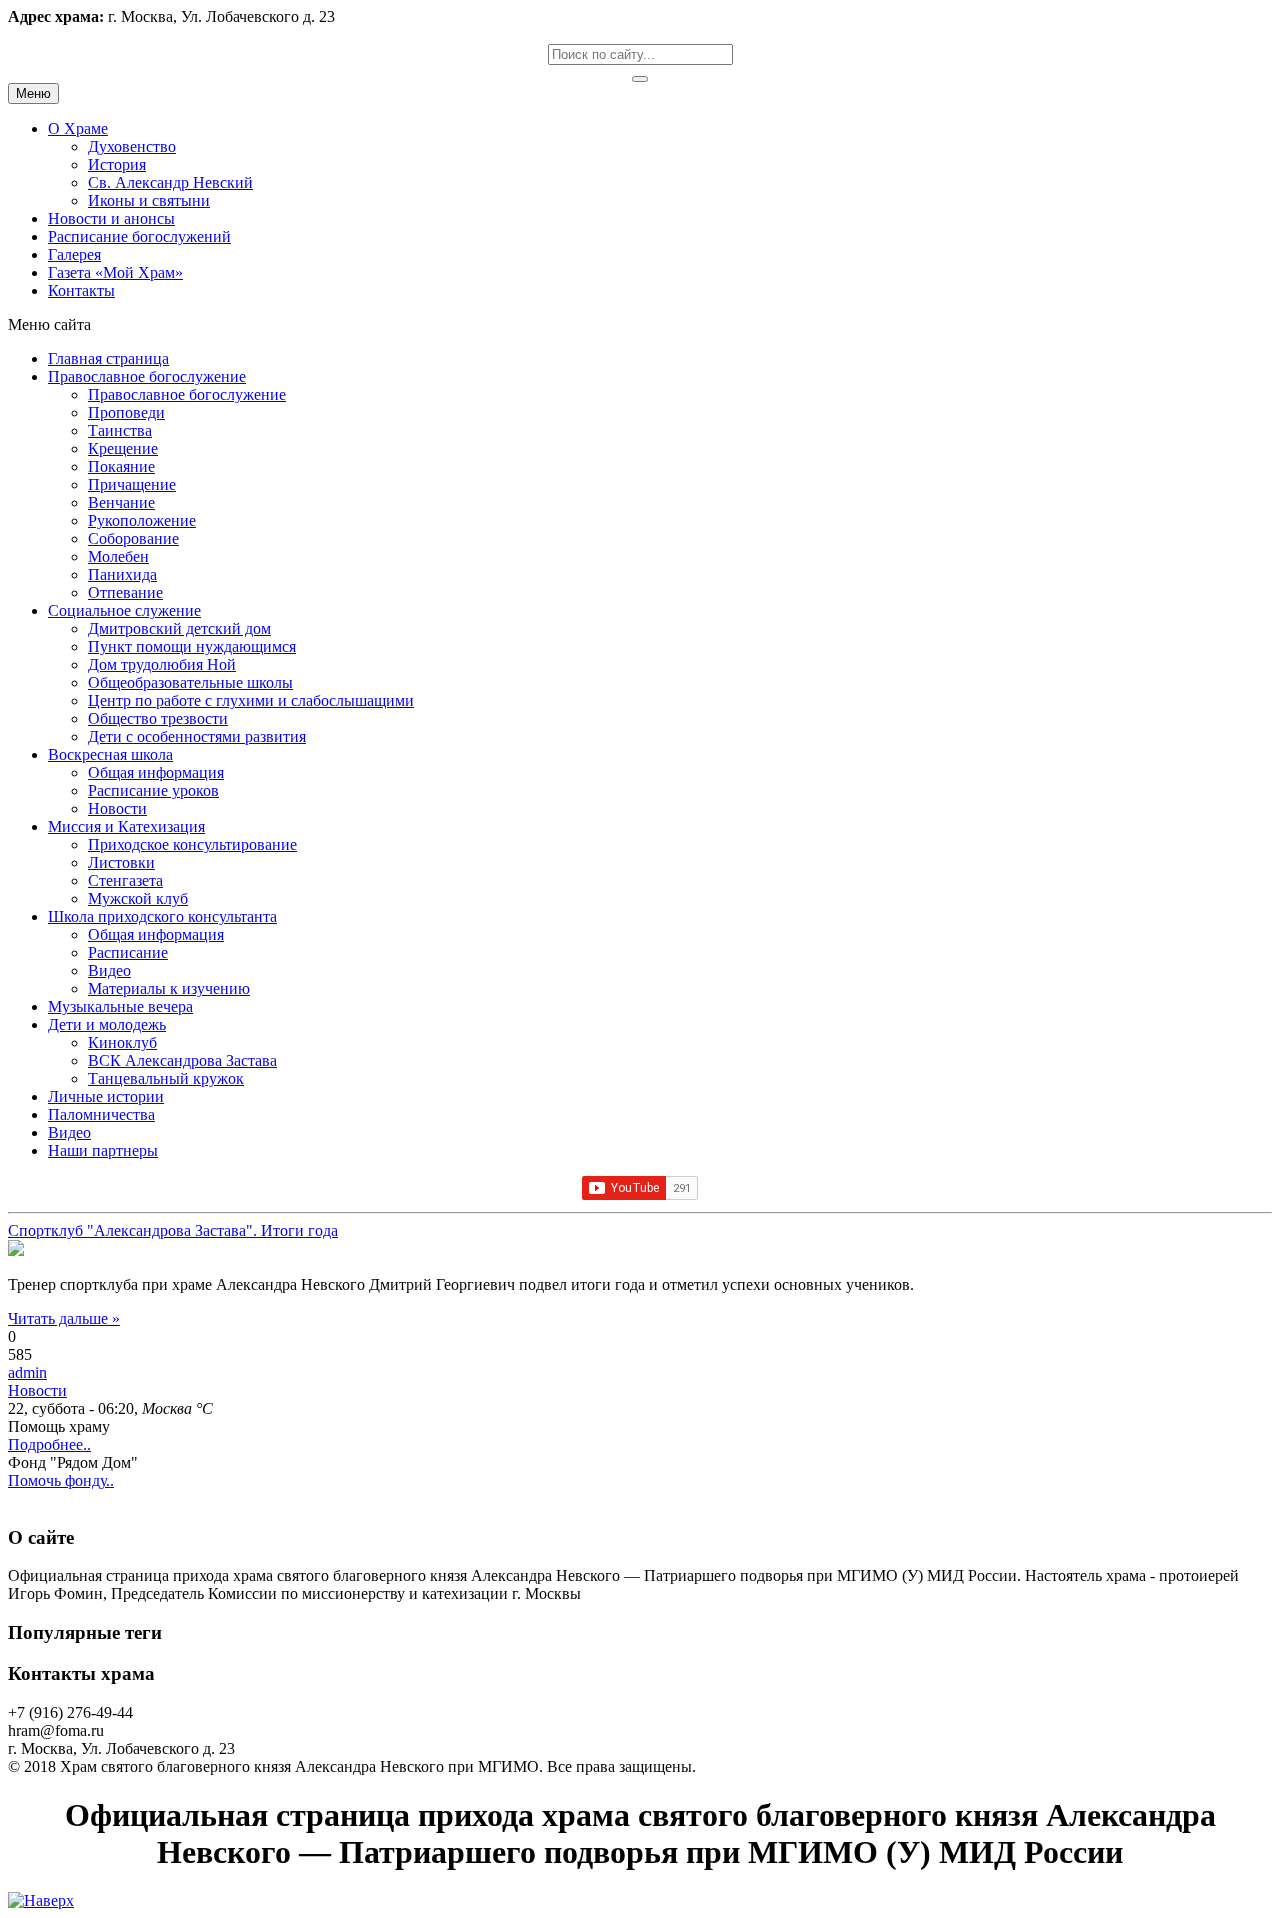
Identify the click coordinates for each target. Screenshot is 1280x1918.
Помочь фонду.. (61, 1480)
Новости (37, 1390)
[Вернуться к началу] (41, 1900)
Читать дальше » (64, 1318)
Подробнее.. (49, 1444)
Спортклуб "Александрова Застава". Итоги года (173, 1230)
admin (27, 1372)
